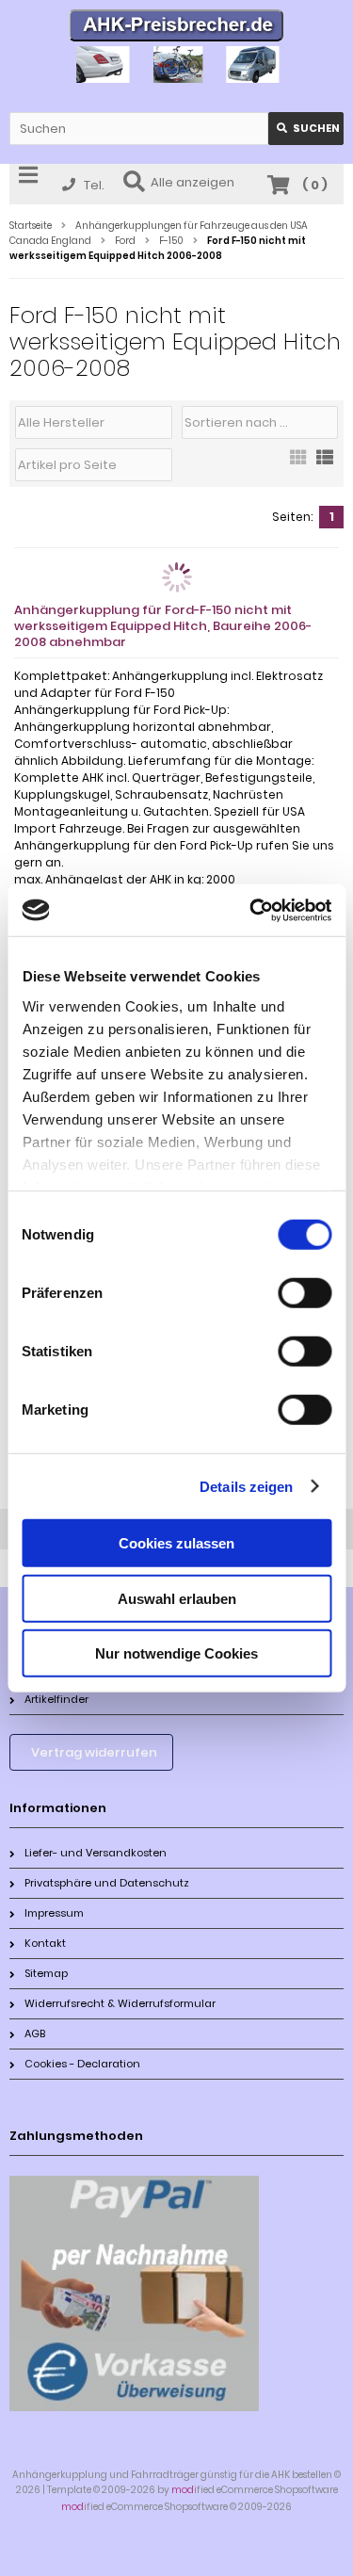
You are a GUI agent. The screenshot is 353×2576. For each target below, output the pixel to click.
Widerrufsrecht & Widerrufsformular (120, 2003)
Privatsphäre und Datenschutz (107, 1883)
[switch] (305, 1293)
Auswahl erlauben (177, 1598)
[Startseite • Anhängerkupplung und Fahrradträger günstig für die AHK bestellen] (176, 28)
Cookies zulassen (176, 1543)
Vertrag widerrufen (94, 1752)
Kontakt (45, 1943)
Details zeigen (246, 1486)
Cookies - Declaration (82, 2064)
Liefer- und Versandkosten (96, 1853)
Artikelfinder (56, 1699)
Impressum (54, 1913)
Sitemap (46, 1973)
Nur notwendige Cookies (176, 1653)
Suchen (306, 129)
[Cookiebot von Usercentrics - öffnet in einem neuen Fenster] (251, 910)
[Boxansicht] (298, 463)
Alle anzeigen (193, 182)
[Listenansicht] (325, 463)
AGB (35, 2033)
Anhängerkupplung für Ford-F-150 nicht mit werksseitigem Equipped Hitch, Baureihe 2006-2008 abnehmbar (163, 626)
